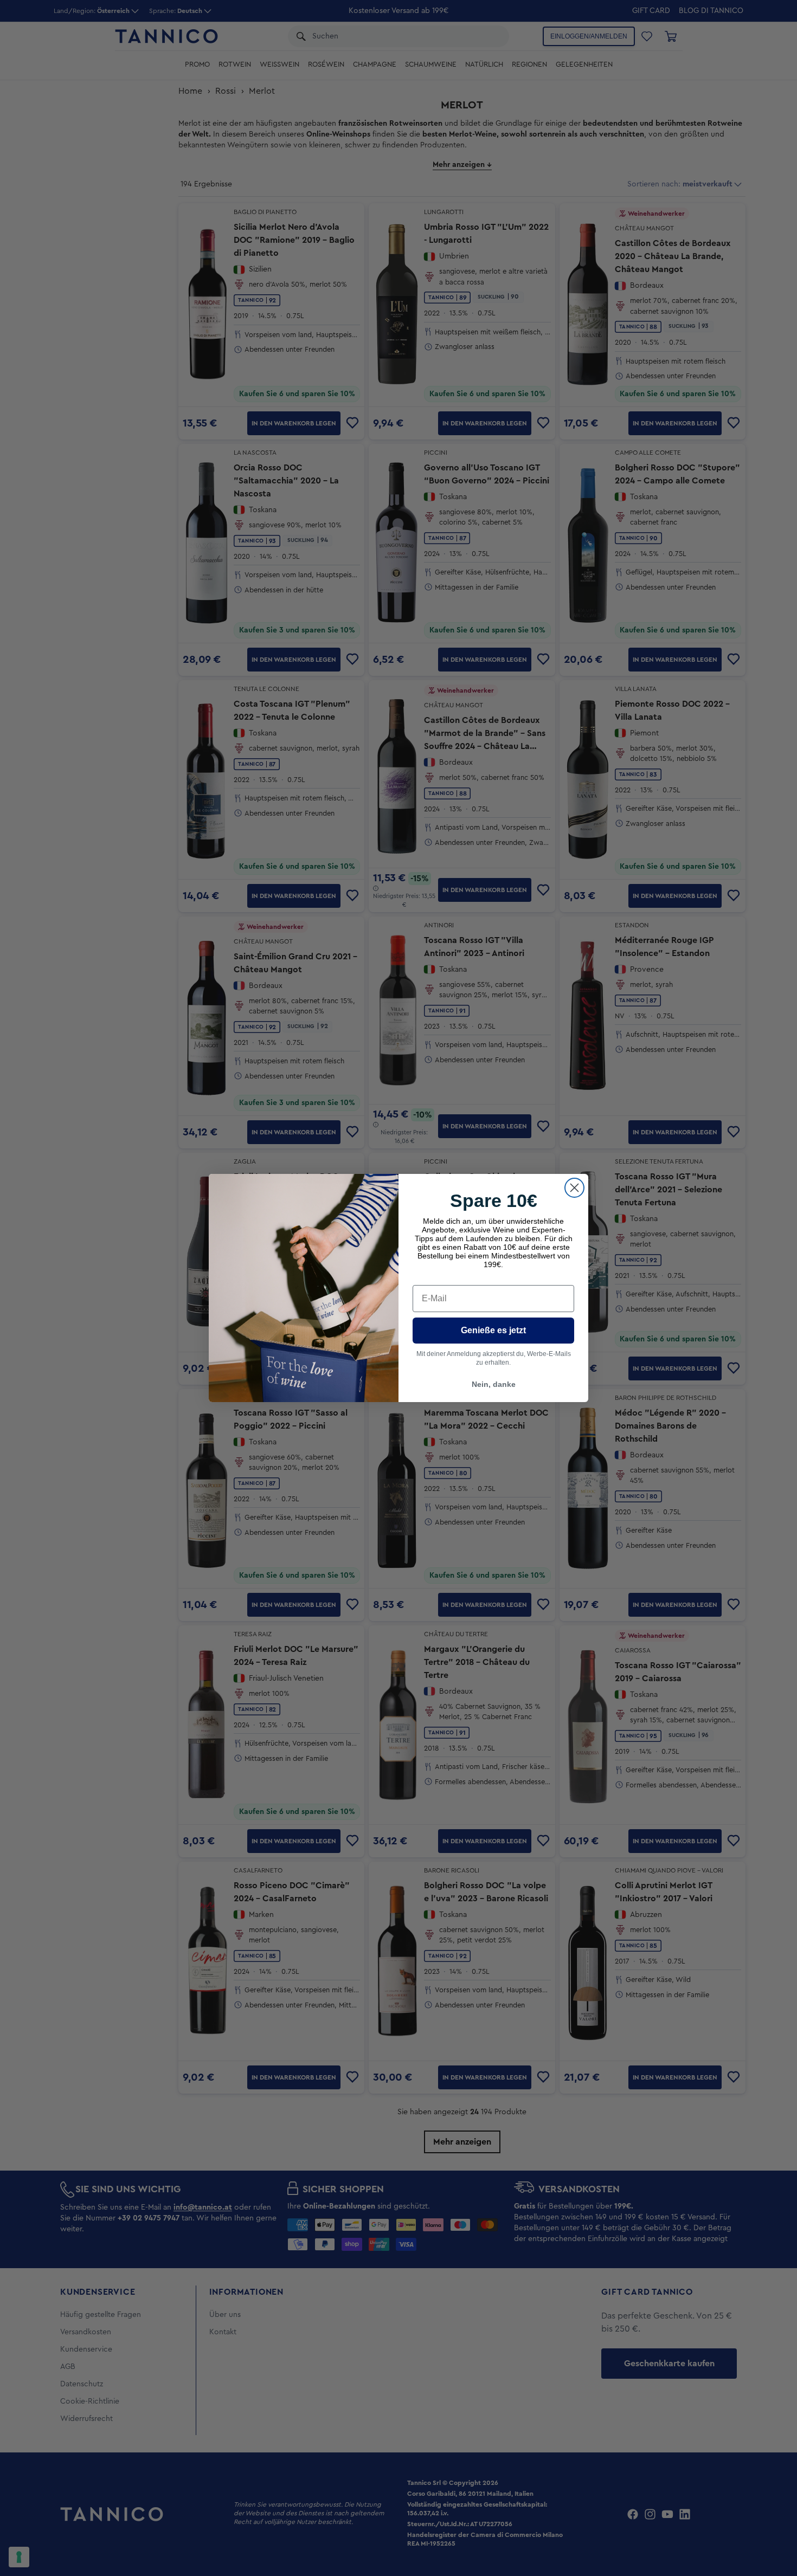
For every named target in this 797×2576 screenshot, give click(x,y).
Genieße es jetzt (493, 1330)
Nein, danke (494, 1384)
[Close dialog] (574, 1188)
